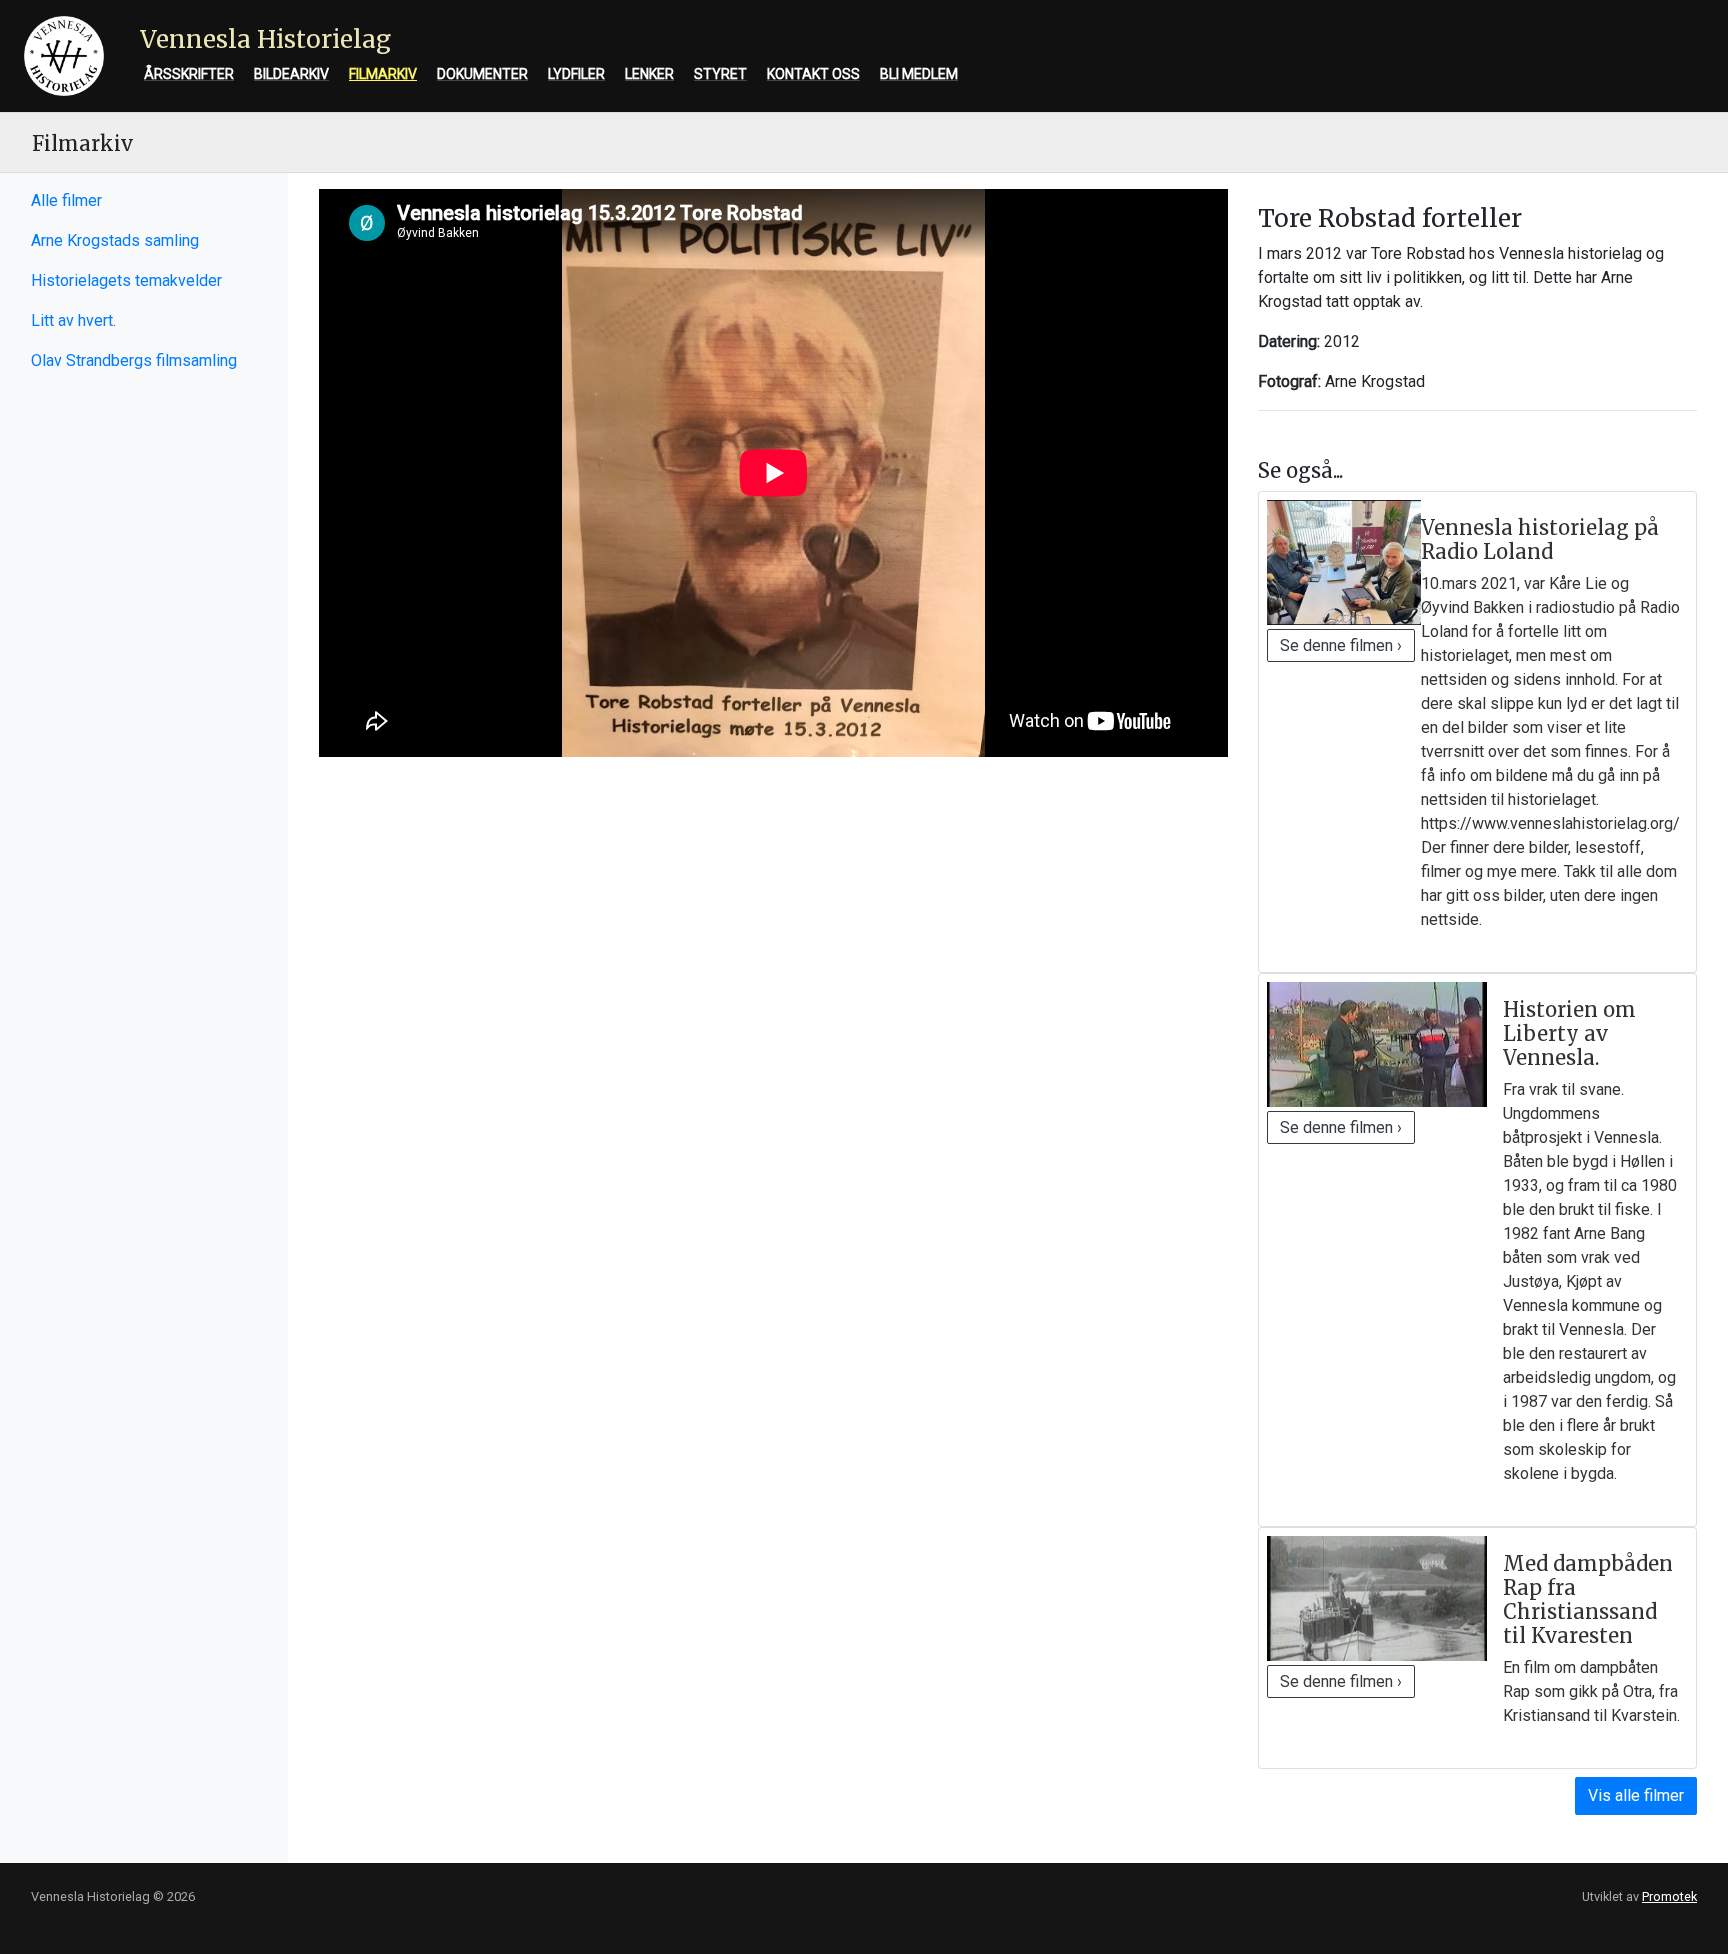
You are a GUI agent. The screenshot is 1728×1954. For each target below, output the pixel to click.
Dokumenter (482, 74)
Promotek (1669, 1896)
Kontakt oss (813, 74)
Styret (720, 74)
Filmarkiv (383, 74)
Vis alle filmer (1636, 1795)
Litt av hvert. (73, 320)
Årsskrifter (189, 74)
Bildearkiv (291, 74)
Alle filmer (66, 200)
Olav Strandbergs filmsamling (134, 360)
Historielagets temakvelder (126, 280)
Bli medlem (919, 74)
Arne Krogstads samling (115, 240)
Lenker (649, 74)
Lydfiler (576, 74)
